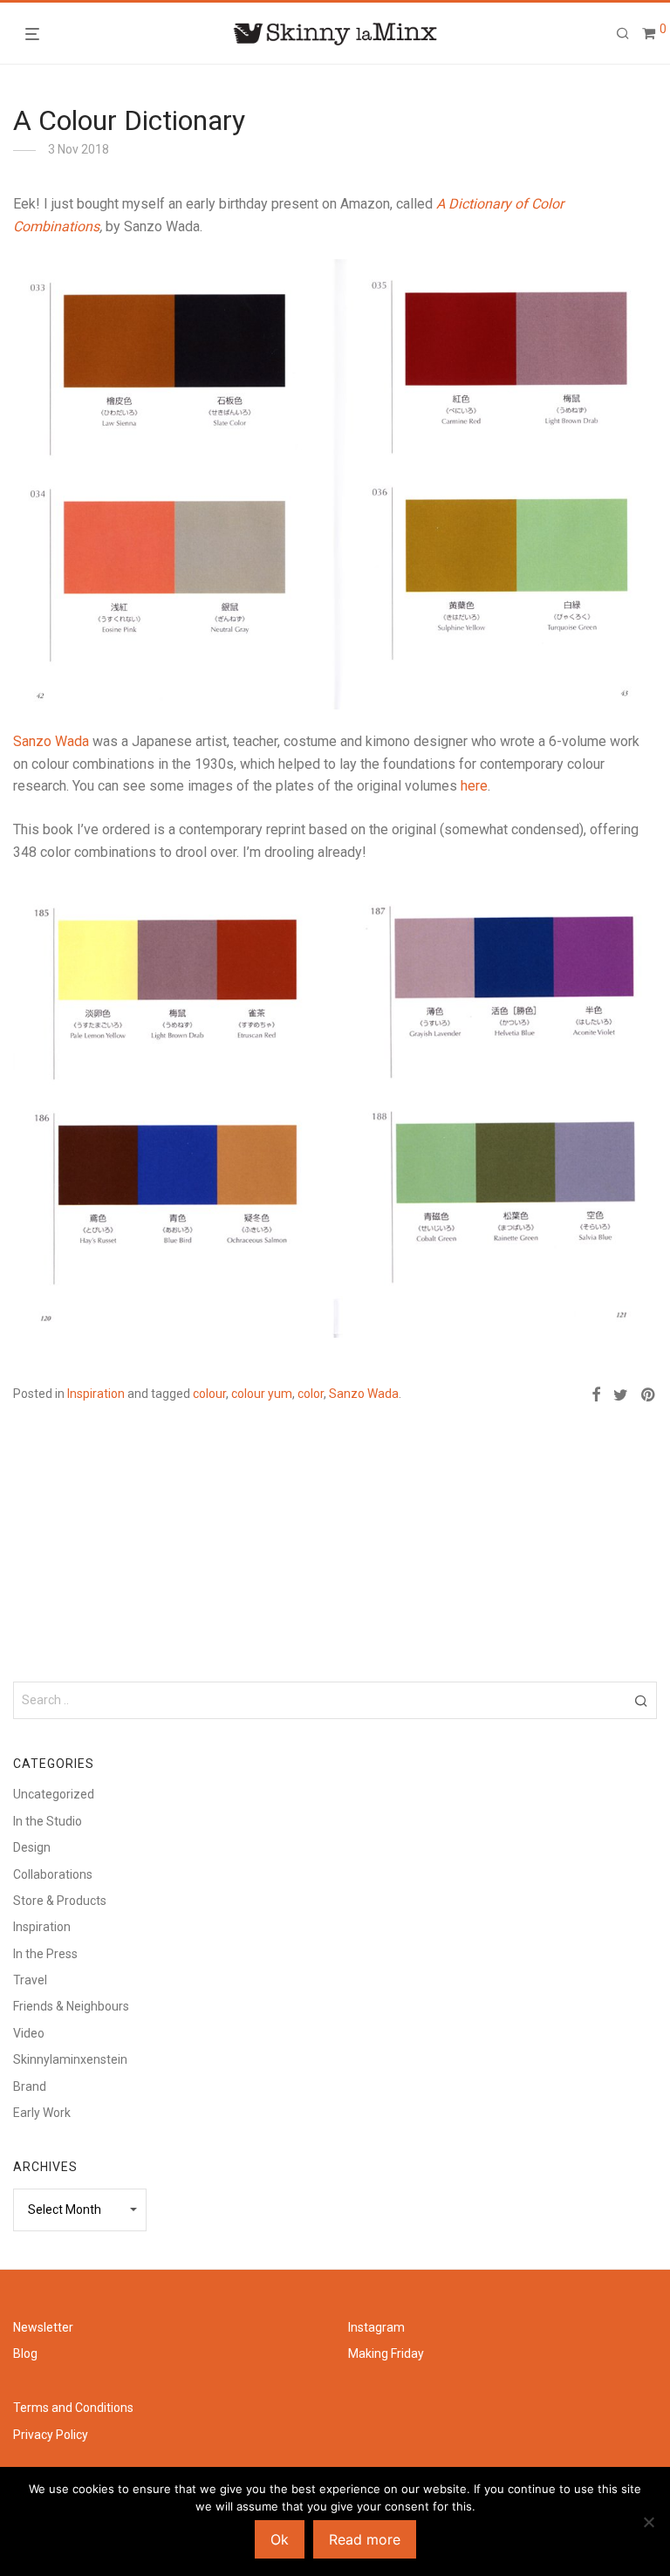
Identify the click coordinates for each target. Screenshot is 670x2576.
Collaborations (53, 1874)
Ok (280, 2539)
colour (209, 1394)
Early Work (42, 2113)
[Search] (623, 34)
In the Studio (48, 1821)
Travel (30, 1980)
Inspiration (96, 1394)
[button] (641, 1700)
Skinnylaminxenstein (70, 2059)
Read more (365, 2539)
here (474, 786)
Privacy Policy (51, 2435)
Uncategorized (54, 1794)
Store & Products (60, 1901)
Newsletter (43, 2327)
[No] (648, 2522)
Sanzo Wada (51, 741)
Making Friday (386, 2353)
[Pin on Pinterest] (649, 1395)
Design (32, 1847)
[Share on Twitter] (621, 1395)
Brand (30, 2086)
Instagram (376, 2327)
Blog (25, 2353)
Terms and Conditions (73, 2408)
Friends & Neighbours (71, 2006)
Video (29, 2033)
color (311, 1394)
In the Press (45, 1954)
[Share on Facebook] (596, 1395)
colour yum (262, 1394)
